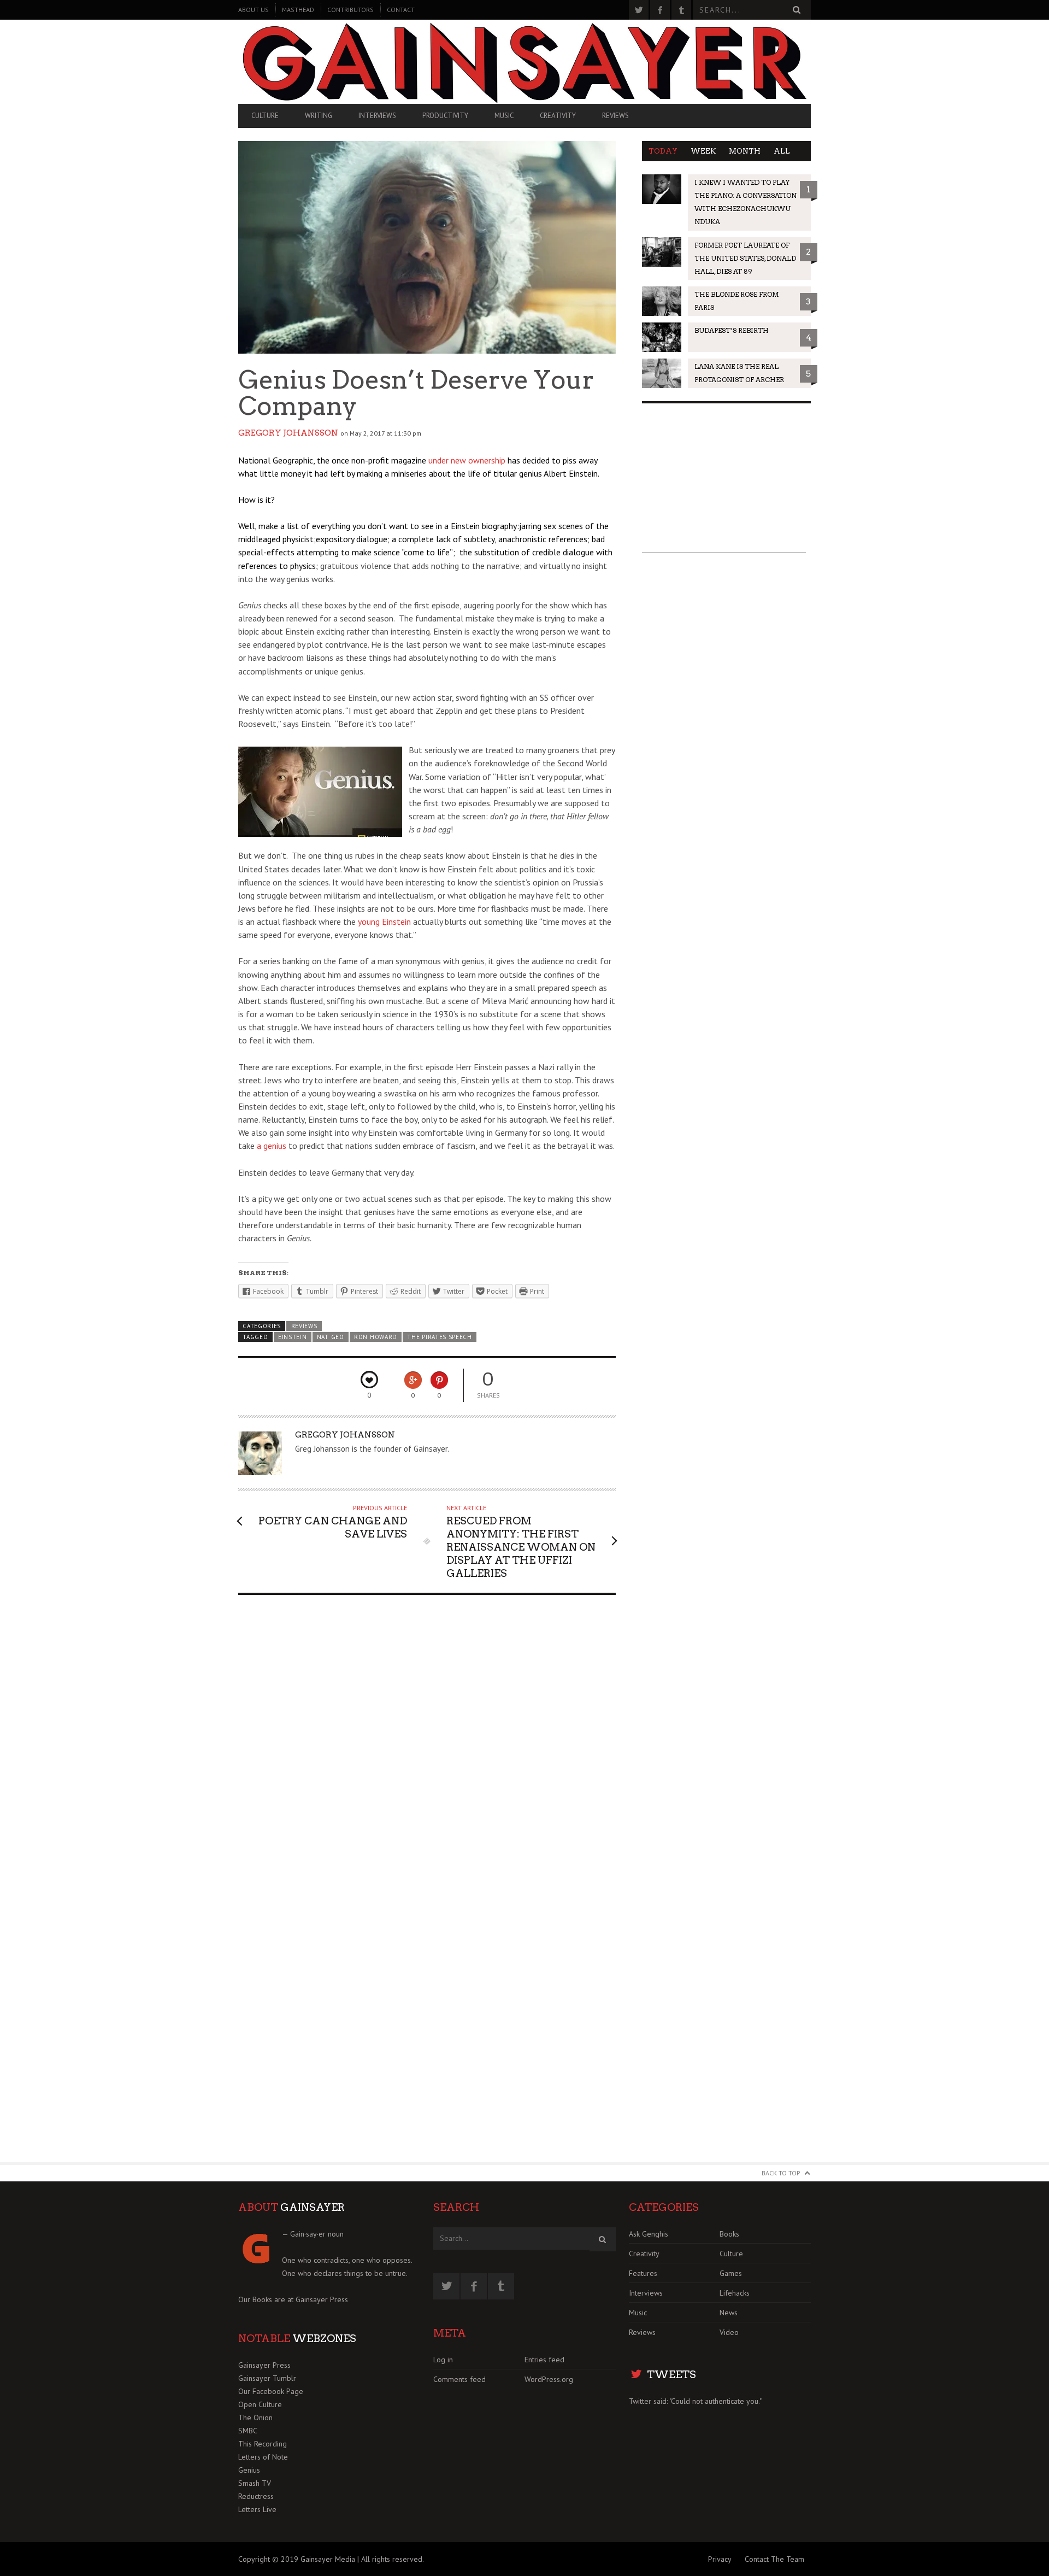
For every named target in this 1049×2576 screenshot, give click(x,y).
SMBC (248, 2431)
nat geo (331, 1337)
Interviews (377, 116)
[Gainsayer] (524, 62)
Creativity (558, 116)
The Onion (255, 2417)
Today (663, 151)
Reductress (256, 2496)
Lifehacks (735, 2293)
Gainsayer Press (322, 2299)
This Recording (263, 2444)
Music (504, 116)
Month (745, 151)
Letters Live (257, 2509)
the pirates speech (439, 1337)
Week (703, 151)
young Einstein (384, 922)
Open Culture (260, 2404)
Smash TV (255, 2483)
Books (729, 2234)
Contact (401, 10)
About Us (254, 10)
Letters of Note (263, 2457)
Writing (319, 116)
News (729, 2313)
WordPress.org (549, 2379)
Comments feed (459, 2379)
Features (643, 2273)
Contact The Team (774, 2559)
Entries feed (544, 2360)
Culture (265, 116)
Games (731, 2273)
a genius (272, 1146)
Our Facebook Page (271, 2391)
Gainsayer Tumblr (267, 2378)
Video (729, 2332)
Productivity (445, 116)
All (782, 151)
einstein (293, 1337)
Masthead (298, 10)
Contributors (350, 10)
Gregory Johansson (288, 433)
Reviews (615, 116)
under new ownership (468, 460)
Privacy (720, 2559)
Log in (443, 2360)
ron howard (376, 1337)
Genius (249, 2470)
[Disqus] (427, 1742)
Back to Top (781, 2173)
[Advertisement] (724, 485)
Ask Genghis (649, 2234)
